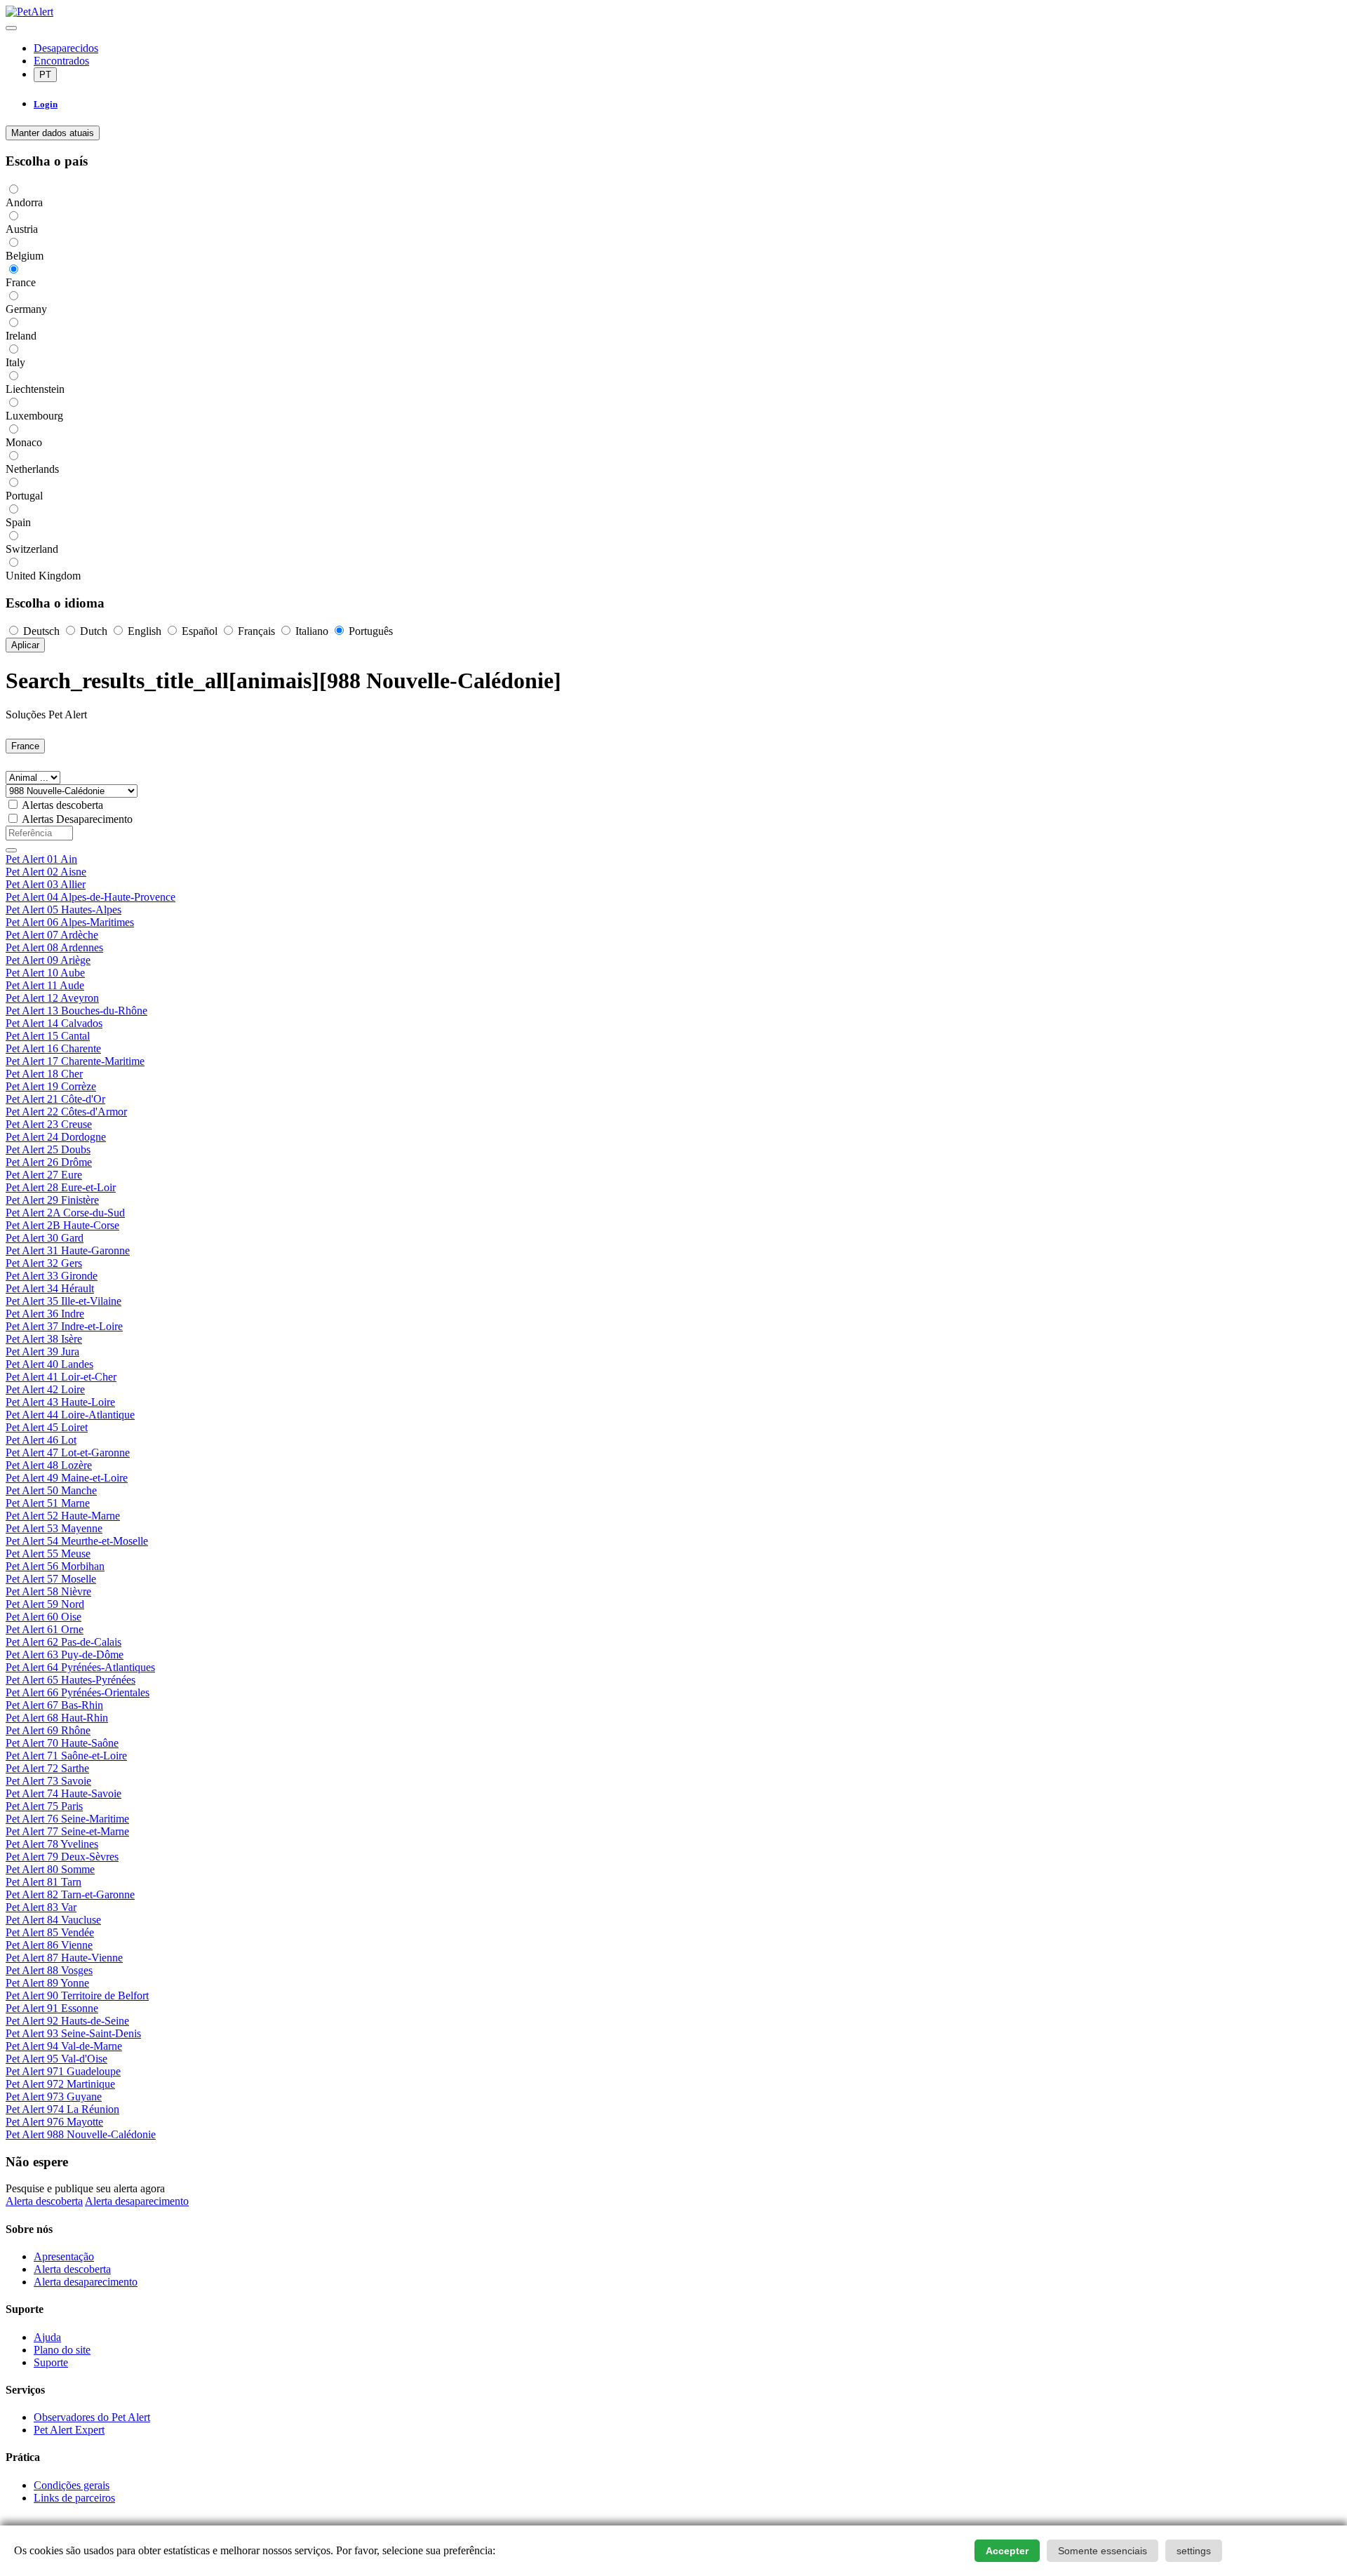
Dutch (94, 631)
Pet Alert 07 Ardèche (52, 935)
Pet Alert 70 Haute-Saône (62, 1743)
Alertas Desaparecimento (77, 819)
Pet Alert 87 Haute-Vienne (64, 1958)
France (25, 746)
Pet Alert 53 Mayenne (54, 1528)
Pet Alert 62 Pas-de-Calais (63, 1642)
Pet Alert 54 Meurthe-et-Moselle (77, 1541)
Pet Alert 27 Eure (44, 1175)
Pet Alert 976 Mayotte (54, 2122)
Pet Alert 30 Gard (45, 1238)
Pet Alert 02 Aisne (46, 872)
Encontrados (61, 61)
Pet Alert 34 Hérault (50, 1288)
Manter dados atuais (53, 133)
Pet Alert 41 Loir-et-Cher (61, 1377)
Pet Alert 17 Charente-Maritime (75, 1061)
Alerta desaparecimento (137, 2201)
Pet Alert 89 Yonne (47, 1983)
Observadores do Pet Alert (92, 2417)
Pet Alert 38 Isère (44, 1339)
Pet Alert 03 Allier (46, 884)
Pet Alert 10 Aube (45, 973)
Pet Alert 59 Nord (45, 1604)
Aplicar (25, 645)
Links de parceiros (74, 2498)
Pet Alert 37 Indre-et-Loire (64, 1326)
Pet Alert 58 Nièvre (48, 1591)
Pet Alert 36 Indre (45, 1314)
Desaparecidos (66, 48)
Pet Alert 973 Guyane (54, 2097)
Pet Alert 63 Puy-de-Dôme (65, 1655)
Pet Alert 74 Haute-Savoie (63, 1793)
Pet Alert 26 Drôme (49, 1162)
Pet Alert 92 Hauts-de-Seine (67, 2021)
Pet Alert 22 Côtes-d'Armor (66, 1112)
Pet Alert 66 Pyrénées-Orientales (78, 1692)
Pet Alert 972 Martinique (60, 2084)
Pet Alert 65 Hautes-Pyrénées (71, 1680)
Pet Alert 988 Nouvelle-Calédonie (81, 2134)
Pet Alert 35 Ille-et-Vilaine (63, 1301)
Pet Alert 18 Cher (44, 1074)
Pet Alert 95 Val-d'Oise (56, 2059)
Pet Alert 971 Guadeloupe (63, 2071)
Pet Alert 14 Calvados (54, 1023)
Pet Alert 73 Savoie (48, 1781)
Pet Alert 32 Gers (44, 1263)
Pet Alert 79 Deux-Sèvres (62, 1857)
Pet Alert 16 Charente (53, 1048)
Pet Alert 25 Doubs (48, 1149)
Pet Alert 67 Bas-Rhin (54, 1705)
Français (256, 631)
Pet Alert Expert (69, 2430)
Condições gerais (72, 2485)
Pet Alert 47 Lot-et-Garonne (68, 1453)
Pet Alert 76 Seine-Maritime (67, 1819)
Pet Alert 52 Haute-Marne (63, 1516)
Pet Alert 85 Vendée (50, 1932)
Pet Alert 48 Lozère (49, 1465)
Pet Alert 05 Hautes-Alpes (63, 910)
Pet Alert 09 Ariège (48, 960)
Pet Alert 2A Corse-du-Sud (65, 1213)
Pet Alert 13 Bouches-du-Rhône (76, 1011)
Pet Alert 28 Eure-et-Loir (61, 1187)
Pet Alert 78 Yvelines (52, 1844)
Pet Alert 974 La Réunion (62, 2109)
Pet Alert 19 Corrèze (51, 1086)
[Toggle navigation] (11, 28)
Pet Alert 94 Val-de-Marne (64, 2046)
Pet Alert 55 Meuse (48, 1554)
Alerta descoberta (44, 2201)
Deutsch (41, 631)
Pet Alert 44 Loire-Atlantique (70, 1415)
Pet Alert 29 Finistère (52, 1200)
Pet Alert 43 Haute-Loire (60, 1402)
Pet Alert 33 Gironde (52, 1276)
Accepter (1007, 2551)
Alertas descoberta (62, 805)
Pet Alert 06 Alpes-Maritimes (70, 922)
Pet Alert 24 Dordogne (56, 1137)
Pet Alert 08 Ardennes (54, 947)
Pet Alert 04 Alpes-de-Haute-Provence (91, 897)
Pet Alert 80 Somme (50, 1869)
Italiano (312, 631)
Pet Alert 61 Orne (45, 1629)
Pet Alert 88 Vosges (49, 1970)
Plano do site (62, 2350)
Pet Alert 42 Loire (45, 1389)
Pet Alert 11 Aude (45, 985)
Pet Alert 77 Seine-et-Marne (67, 1831)
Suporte (51, 2362)
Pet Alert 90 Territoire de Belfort (77, 1995)
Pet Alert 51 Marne (48, 1503)
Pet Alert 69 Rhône (48, 1730)
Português (369, 631)
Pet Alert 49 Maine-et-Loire (67, 1478)
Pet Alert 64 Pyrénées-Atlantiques (80, 1667)
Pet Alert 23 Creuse (49, 1124)
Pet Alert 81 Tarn (43, 1882)
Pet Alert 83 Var (41, 1907)
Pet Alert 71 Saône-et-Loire (66, 1756)
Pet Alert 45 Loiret (47, 1427)
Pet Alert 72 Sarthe (47, 1768)
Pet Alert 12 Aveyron (52, 998)
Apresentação (64, 2256)
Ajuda (47, 2337)
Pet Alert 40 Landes (49, 1364)
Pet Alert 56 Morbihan (55, 1566)
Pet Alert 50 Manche (51, 1490)
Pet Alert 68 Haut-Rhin (57, 1718)
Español (200, 631)
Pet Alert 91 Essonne (52, 2008)
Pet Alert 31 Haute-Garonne (68, 1250)
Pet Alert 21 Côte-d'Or (55, 1099)
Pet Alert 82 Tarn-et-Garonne (70, 1894)
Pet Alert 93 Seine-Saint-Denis (73, 2033)
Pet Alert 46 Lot (41, 1440)
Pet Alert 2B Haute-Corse (62, 1225)
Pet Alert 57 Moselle (51, 1579)
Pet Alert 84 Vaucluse (53, 1920)
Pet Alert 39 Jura (42, 1351)
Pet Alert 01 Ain (41, 859)
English (145, 631)
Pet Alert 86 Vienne (49, 1945)
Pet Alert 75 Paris (44, 1806)
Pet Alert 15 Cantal (48, 1036)
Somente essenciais (1103, 2551)
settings (1194, 2551)
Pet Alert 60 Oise (43, 1617)
